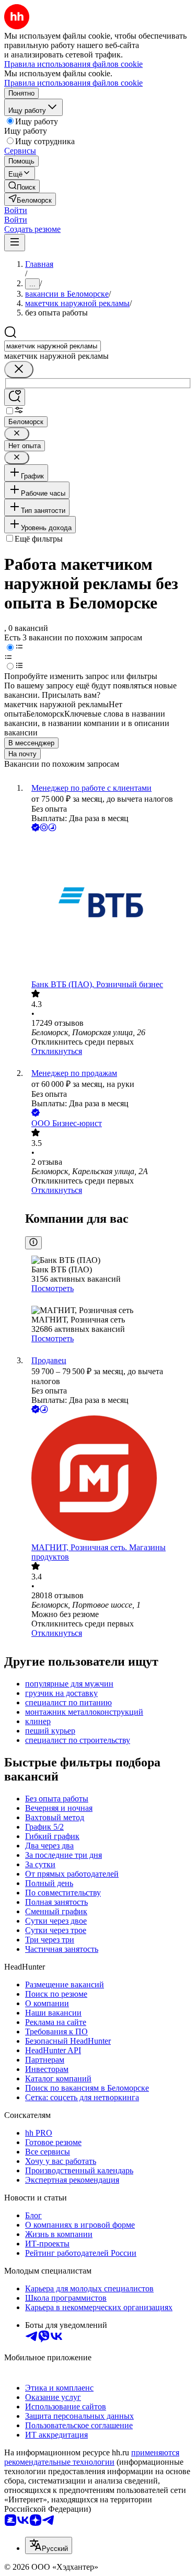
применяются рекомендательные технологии (92, 2457)
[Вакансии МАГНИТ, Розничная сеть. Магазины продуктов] (108, 1479)
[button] (16, 210)
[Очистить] (19, 370)
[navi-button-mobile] (15, 243)
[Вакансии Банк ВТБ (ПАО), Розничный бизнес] (108, 907)
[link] (22, 186)
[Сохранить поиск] (15, 397)
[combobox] (53, 346)
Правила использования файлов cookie (73, 83)
